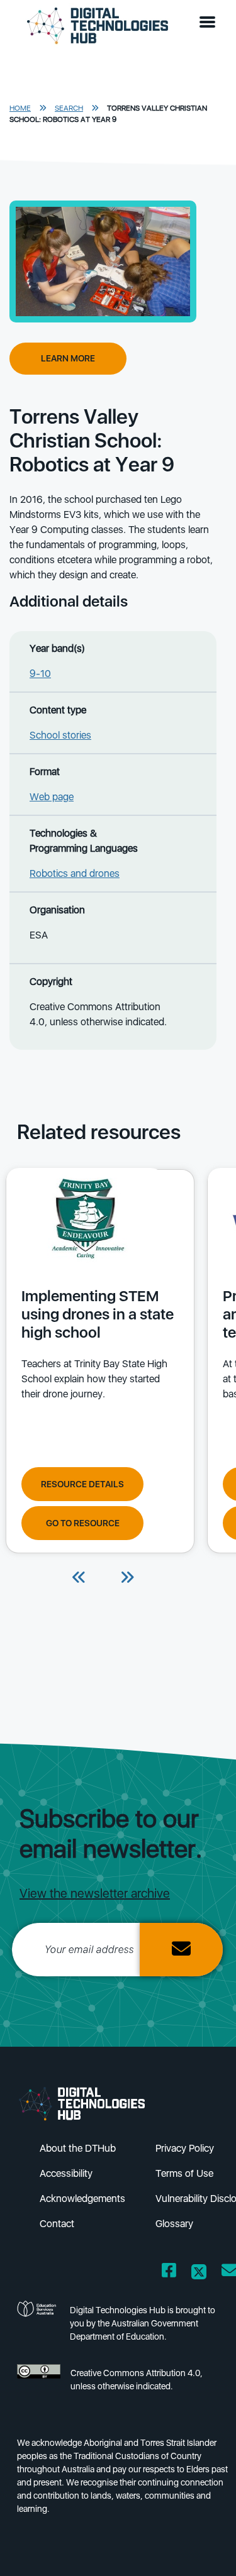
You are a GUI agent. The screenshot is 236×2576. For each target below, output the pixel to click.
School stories (60, 735)
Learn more (68, 358)
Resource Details (82, 1484)
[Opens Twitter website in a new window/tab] (199, 2273)
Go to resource (83, 1523)
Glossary (174, 2224)
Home (20, 108)
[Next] (127, 1578)
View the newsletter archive (95, 1893)
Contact (57, 2224)
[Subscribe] (181, 1950)
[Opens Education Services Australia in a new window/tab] (38, 2327)
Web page (52, 797)
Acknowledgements (82, 2199)
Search (69, 108)
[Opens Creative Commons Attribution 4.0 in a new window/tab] (39, 2383)
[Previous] (79, 1578)
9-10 (40, 674)
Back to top (206, 2548)
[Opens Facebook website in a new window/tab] (169, 2273)
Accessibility (66, 2173)
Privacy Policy (185, 2148)
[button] (210, 23)
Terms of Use (184, 2173)
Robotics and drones (75, 873)
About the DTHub (78, 2148)
